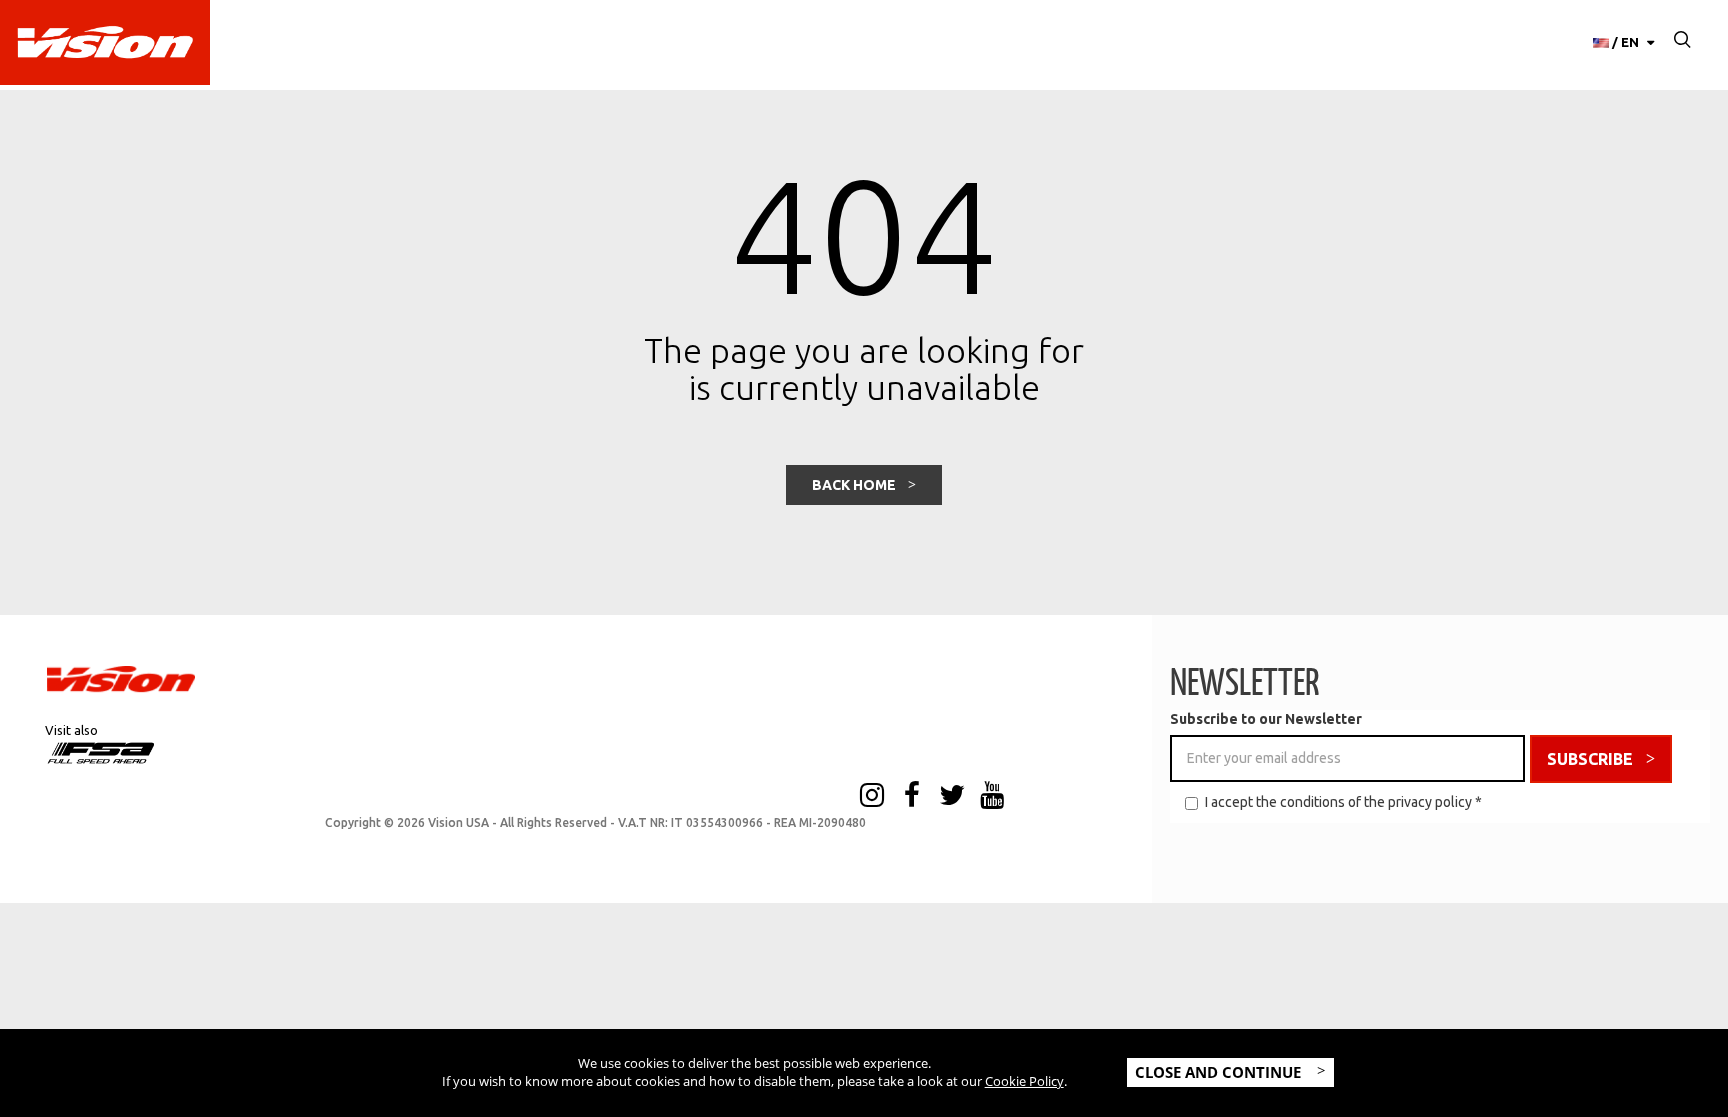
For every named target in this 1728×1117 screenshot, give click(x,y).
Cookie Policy (1024, 1081)
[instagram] (872, 797)
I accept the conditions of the (1343, 802)
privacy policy (1430, 802)
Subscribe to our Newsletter (1266, 719)
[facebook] (912, 797)
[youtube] (992, 797)
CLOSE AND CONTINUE (1220, 1072)
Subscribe (1590, 759)
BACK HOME (854, 485)
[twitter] (952, 797)
